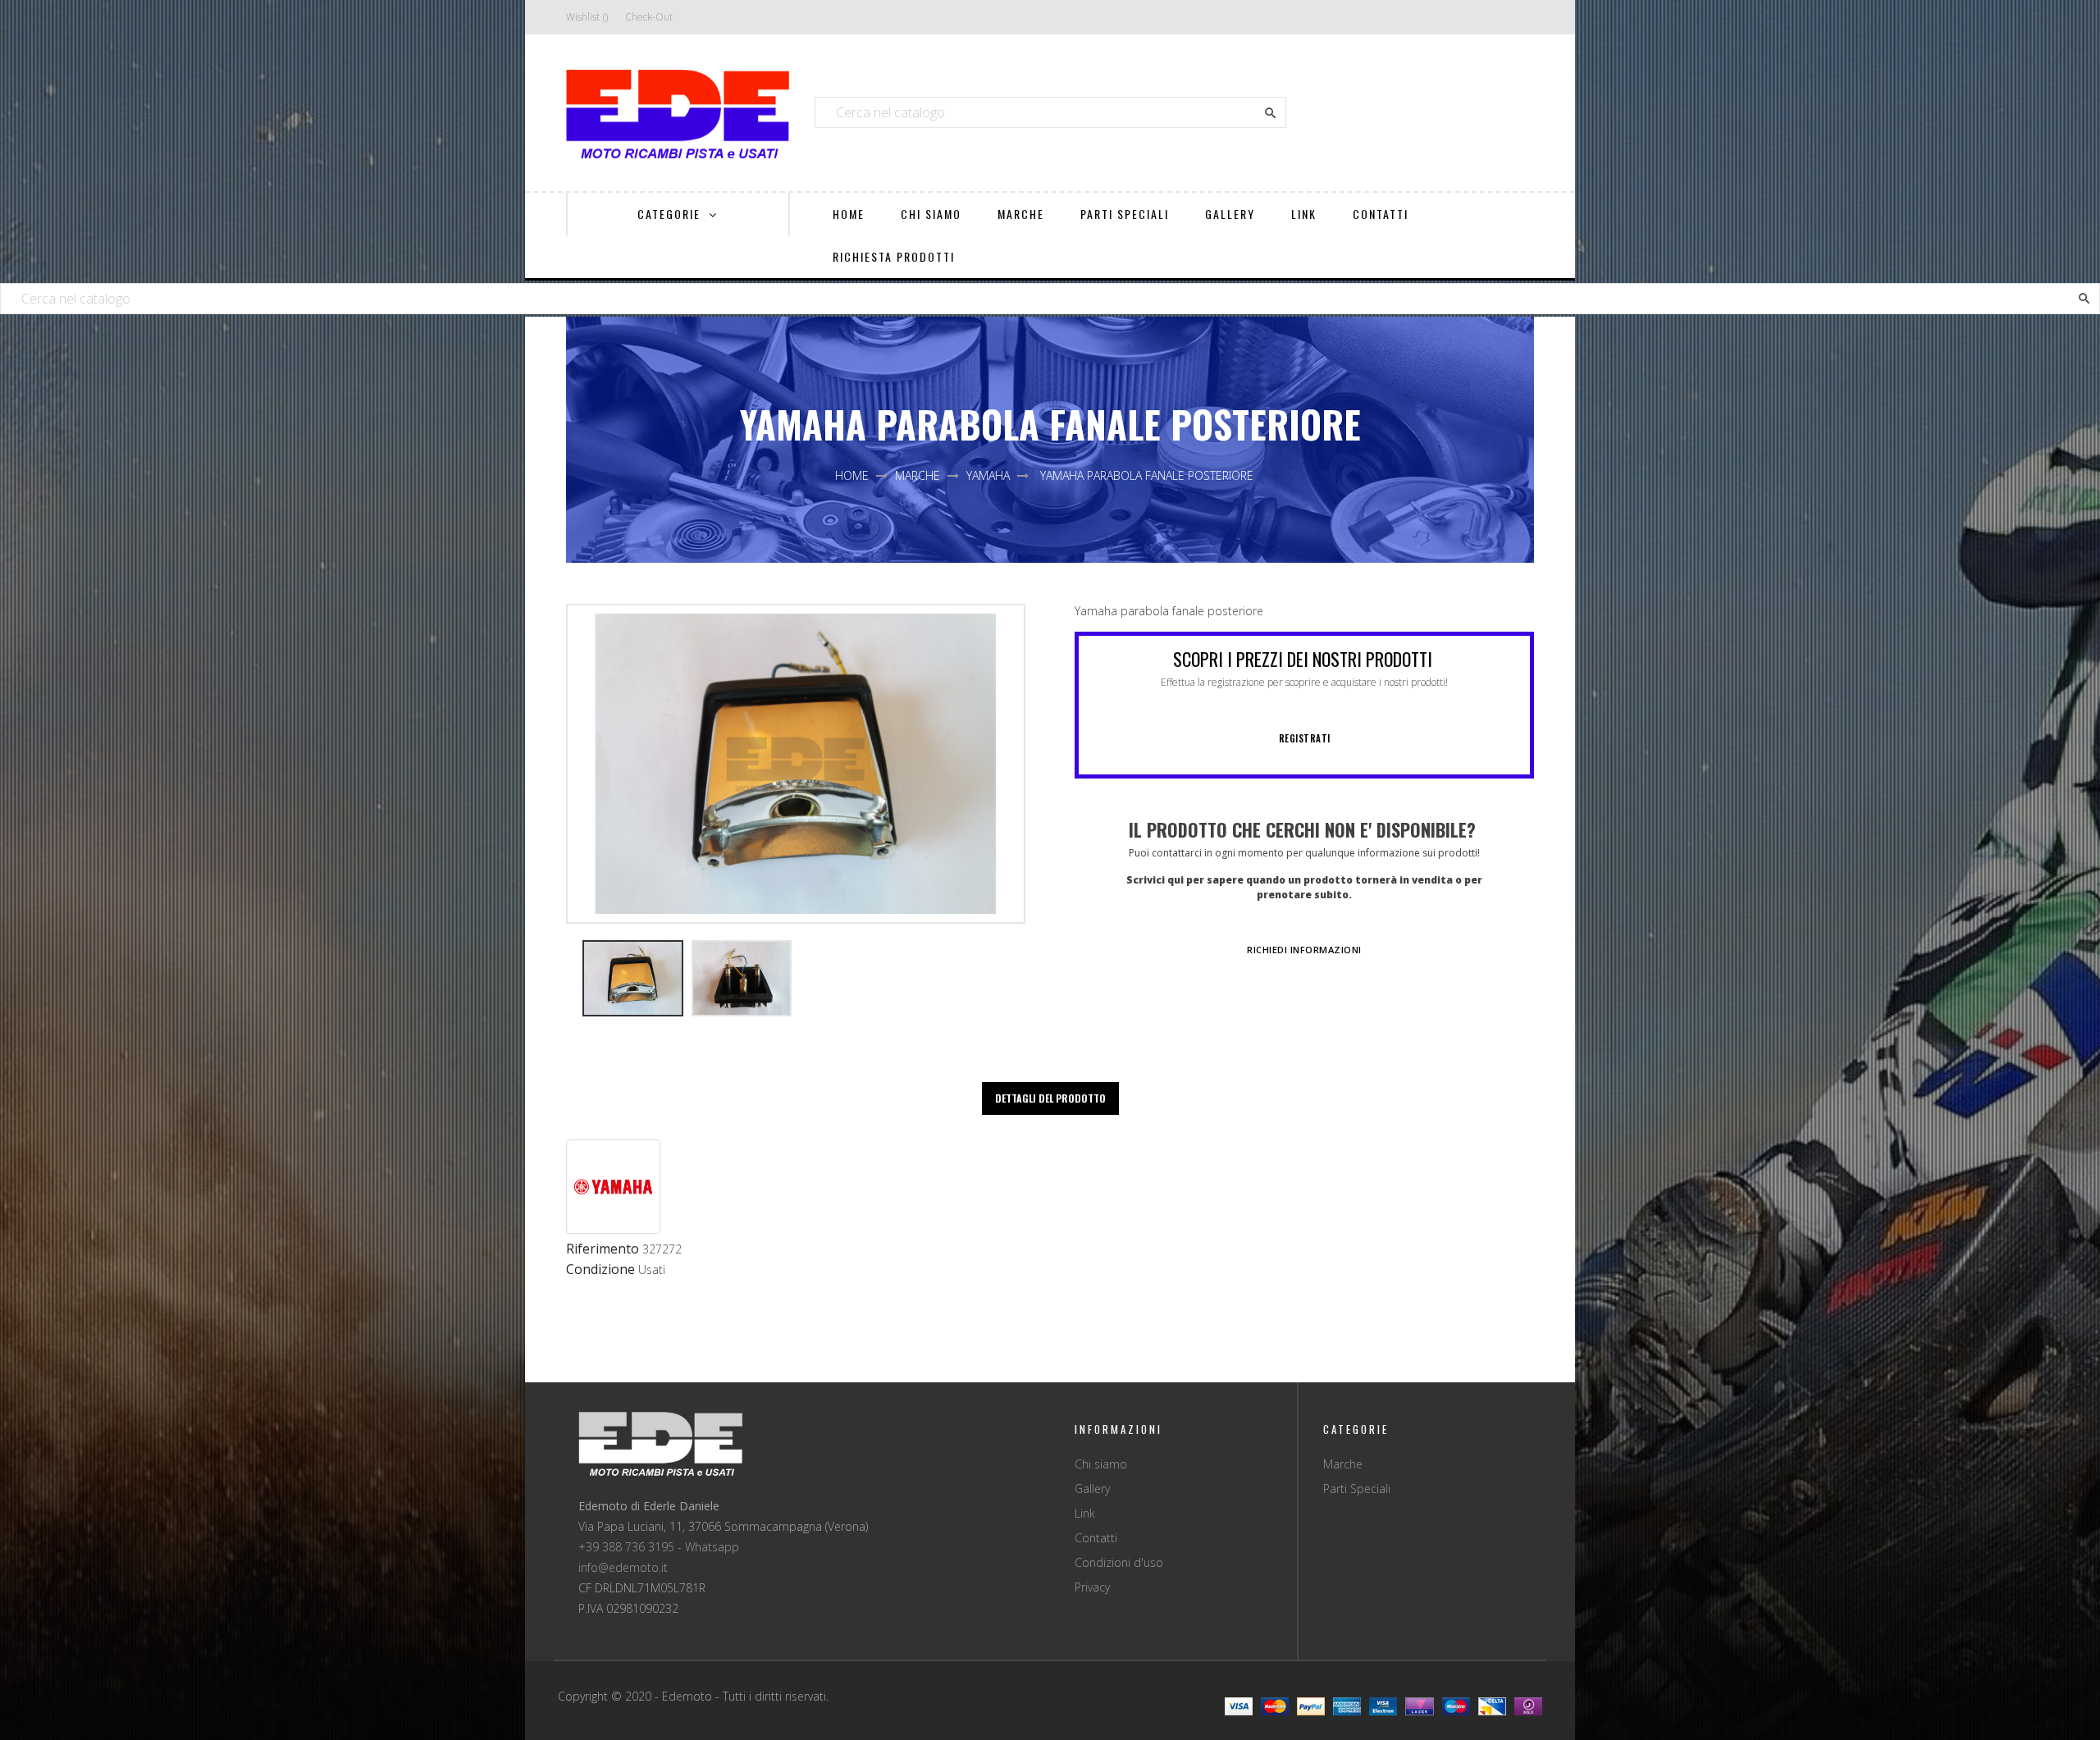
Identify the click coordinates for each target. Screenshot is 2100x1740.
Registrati (1305, 738)
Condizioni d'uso (1119, 1562)
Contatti (1096, 1538)
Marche (1343, 1464)
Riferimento (603, 1249)
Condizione (600, 1270)
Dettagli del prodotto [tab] (1050, 1098)
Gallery (1092, 1489)
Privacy (1092, 1587)
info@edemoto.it (623, 1567)
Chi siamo (1101, 1464)
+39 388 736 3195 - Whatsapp (659, 1547)
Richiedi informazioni (1304, 950)
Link (1085, 1513)
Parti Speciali (1357, 1489)
